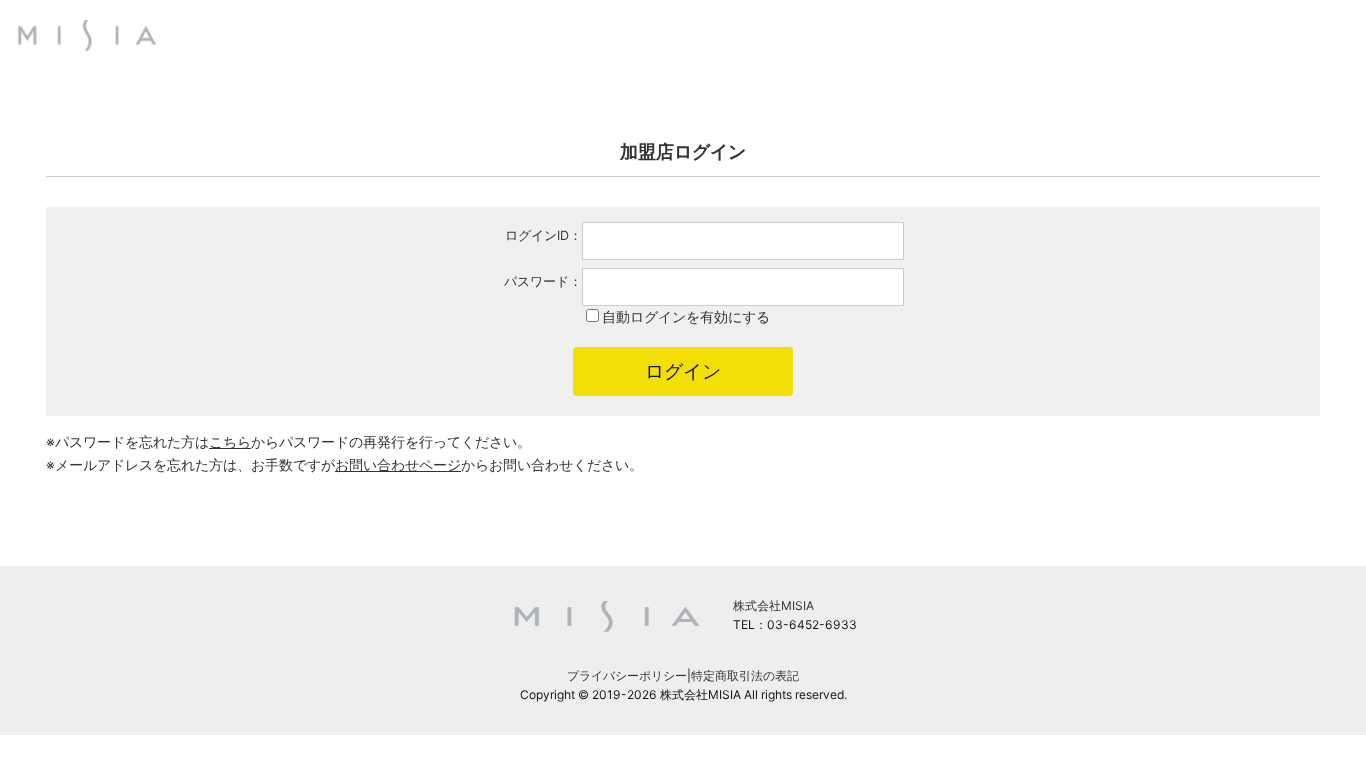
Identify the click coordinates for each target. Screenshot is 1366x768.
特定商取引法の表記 (745, 675)
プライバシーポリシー (627, 675)
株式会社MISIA (773, 605)
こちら (230, 441)
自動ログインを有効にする (686, 316)
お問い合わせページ (398, 464)
